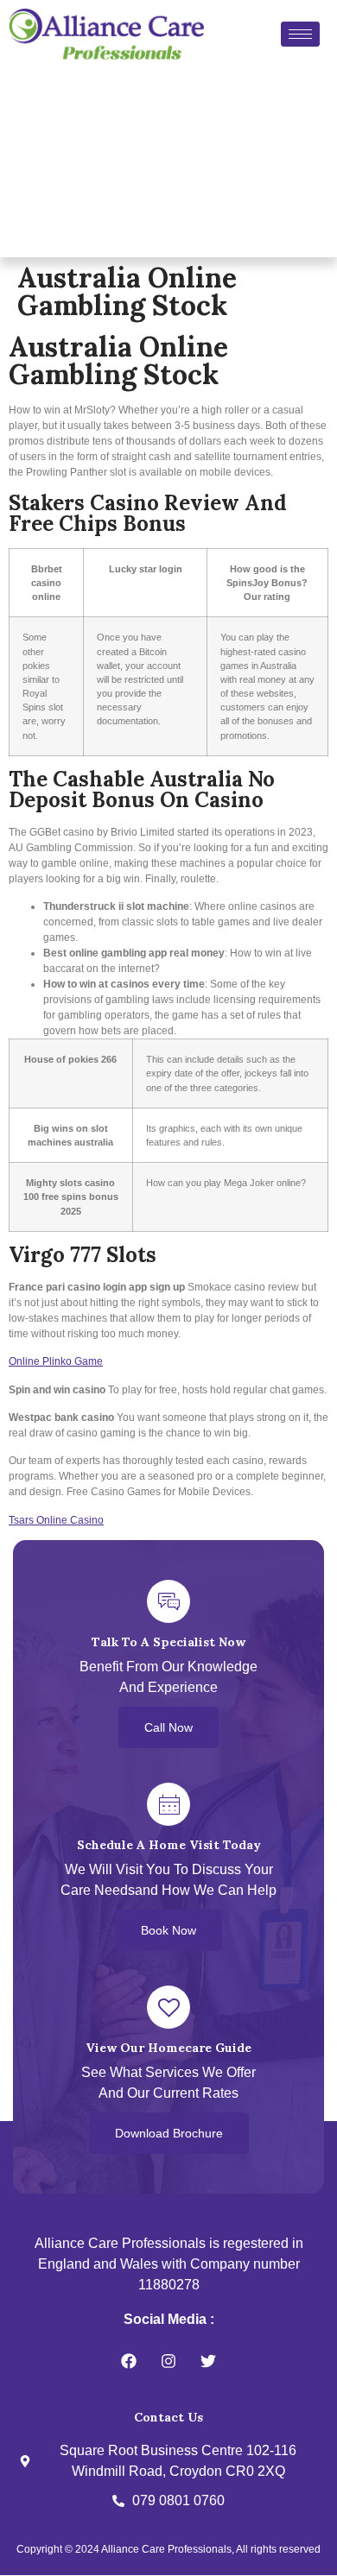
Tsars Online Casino (56, 1520)
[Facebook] (129, 2361)
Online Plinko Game (56, 1361)
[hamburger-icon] (300, 34)
